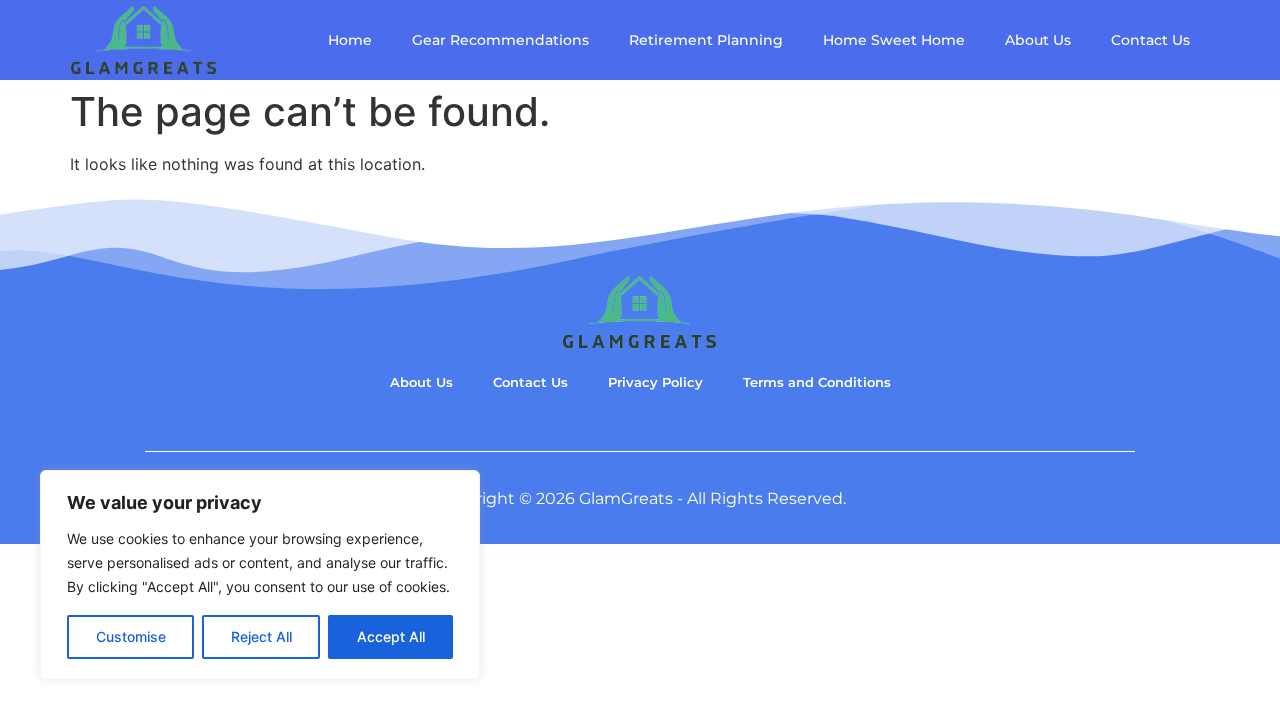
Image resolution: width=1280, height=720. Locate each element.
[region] (260, 575)
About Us (1038, 40)
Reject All (261, 636)
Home (350, 40)
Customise (131, 636)
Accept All (391, 636)
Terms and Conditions (817, 382)
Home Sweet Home (894, 40)
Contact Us (1150, 40)
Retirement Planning (706, 40)
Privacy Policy (655, 382)
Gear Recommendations (500, 40)
